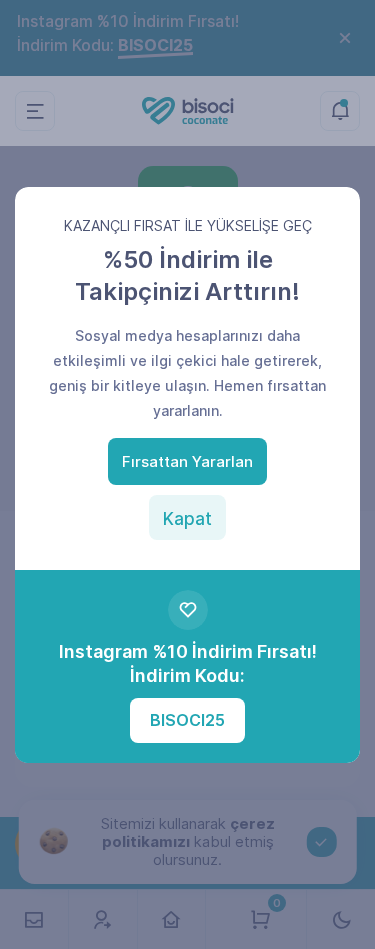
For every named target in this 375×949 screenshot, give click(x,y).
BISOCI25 (187, 720)
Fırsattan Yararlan (187, 461)
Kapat (187, 519)
